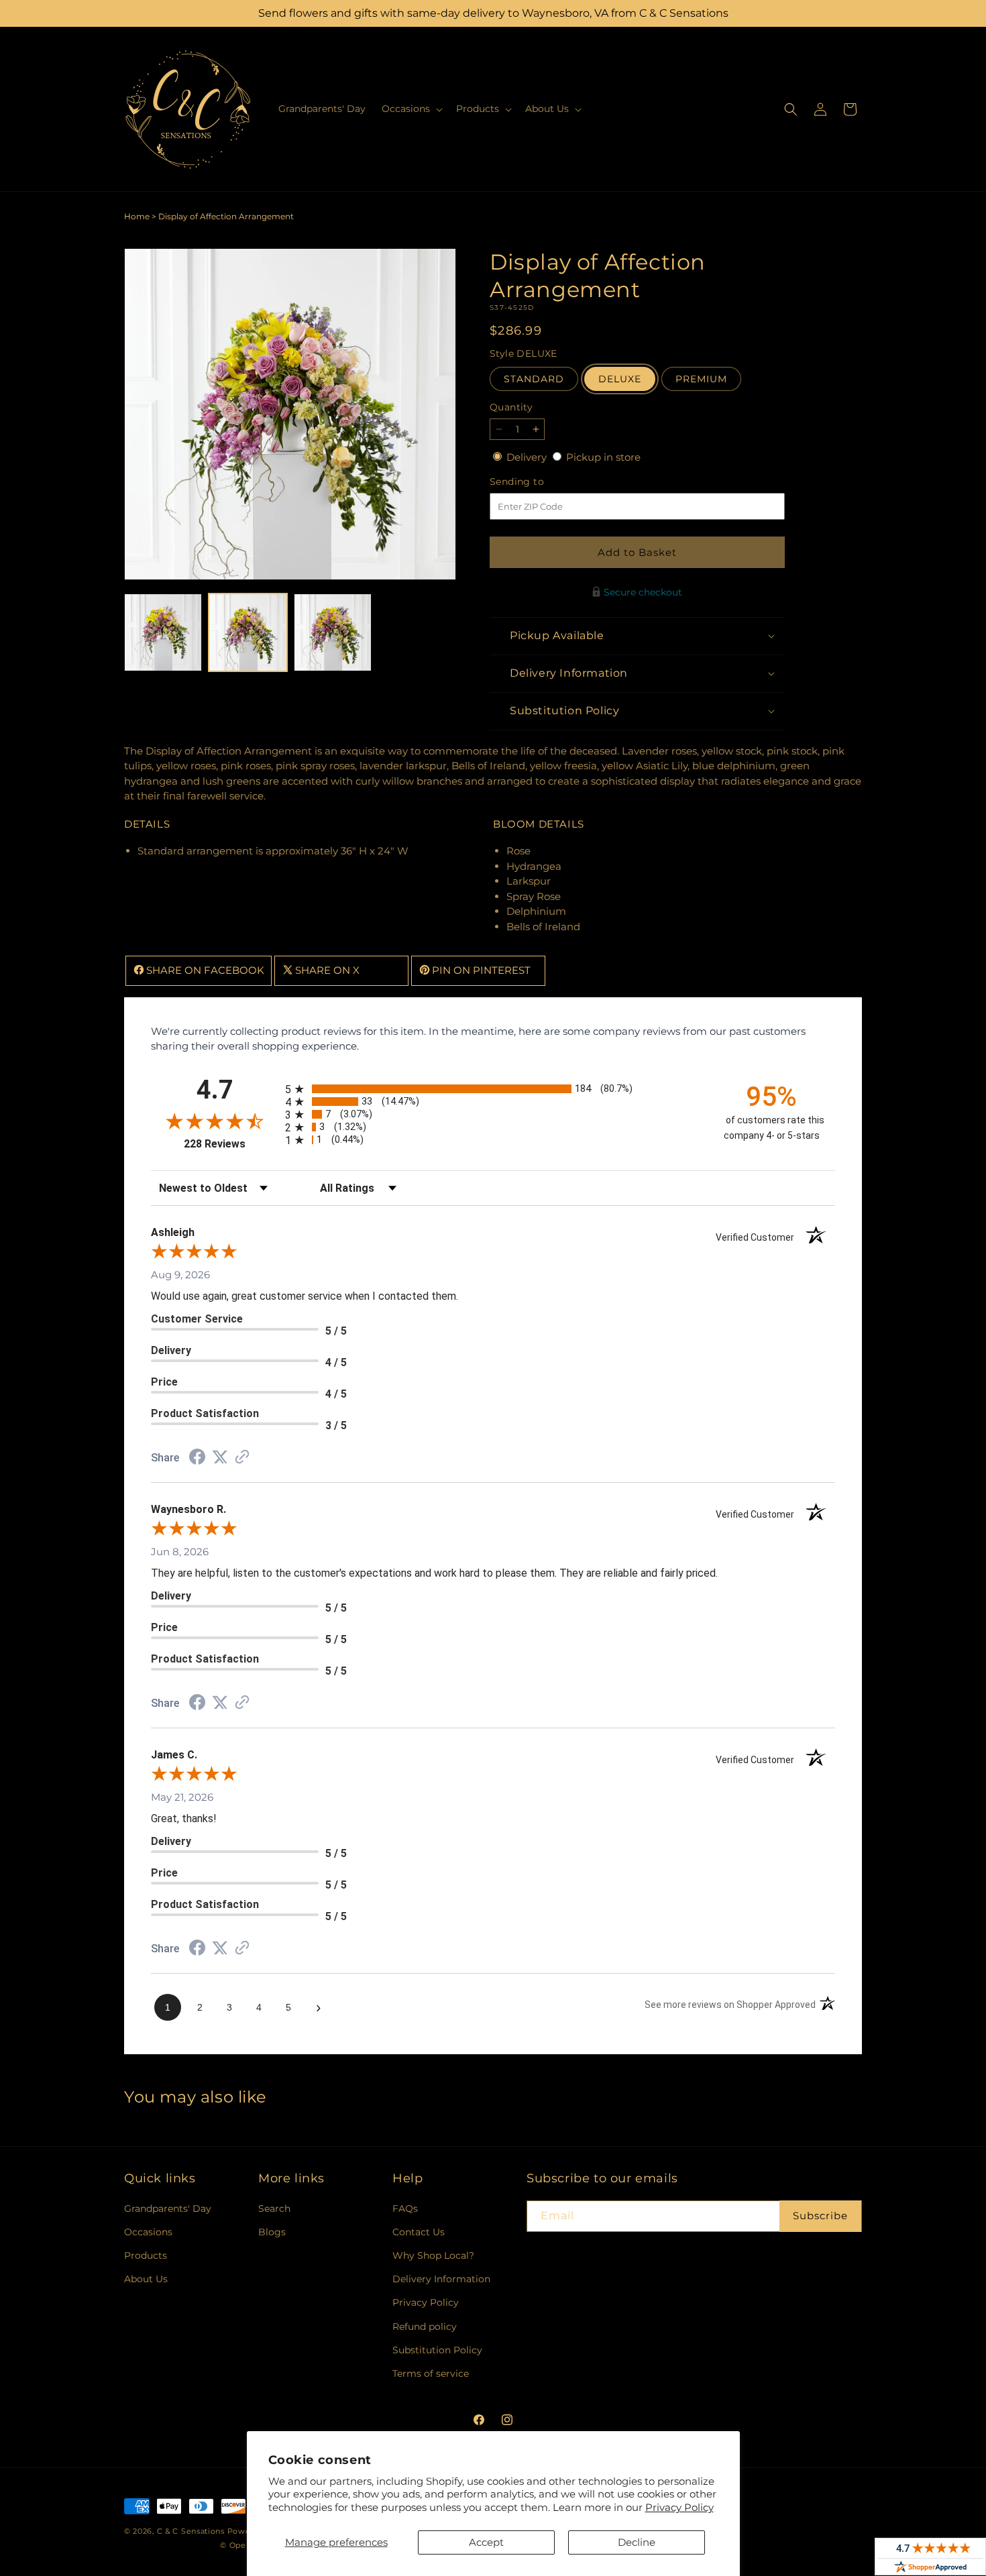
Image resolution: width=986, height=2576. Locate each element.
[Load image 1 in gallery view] (163, 632)
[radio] (493, 1089)
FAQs (405, 2208)
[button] (411, 109)
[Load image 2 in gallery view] (248, 632)
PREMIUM (701, 379)
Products (146, 2255)
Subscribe (820, 2216)
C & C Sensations (191, 2531)
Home (137, 216)
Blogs (272, 2232)
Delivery (528, 457)
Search (274, 2208)
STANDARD (534, 379)
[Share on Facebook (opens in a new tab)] (197, 1458)
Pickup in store (603, 457)
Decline (637, 2542)
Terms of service (431, 2373)
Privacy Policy (679, 2507)
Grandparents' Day (168, 2208)
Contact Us (419, 2232)
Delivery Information (441, 2279)
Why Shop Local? (433, 2255)
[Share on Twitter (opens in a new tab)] (220, 1457)
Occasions (148, 2232)
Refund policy (425, 2327)
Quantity (511, 407)
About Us (146, 2279)
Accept (486, 2542)
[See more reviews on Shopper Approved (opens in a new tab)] (242, 1458)
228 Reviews (231, 1144)
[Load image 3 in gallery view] (333, 632)
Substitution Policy (437, 2350)
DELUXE (620, 379)
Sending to (537, 482)
